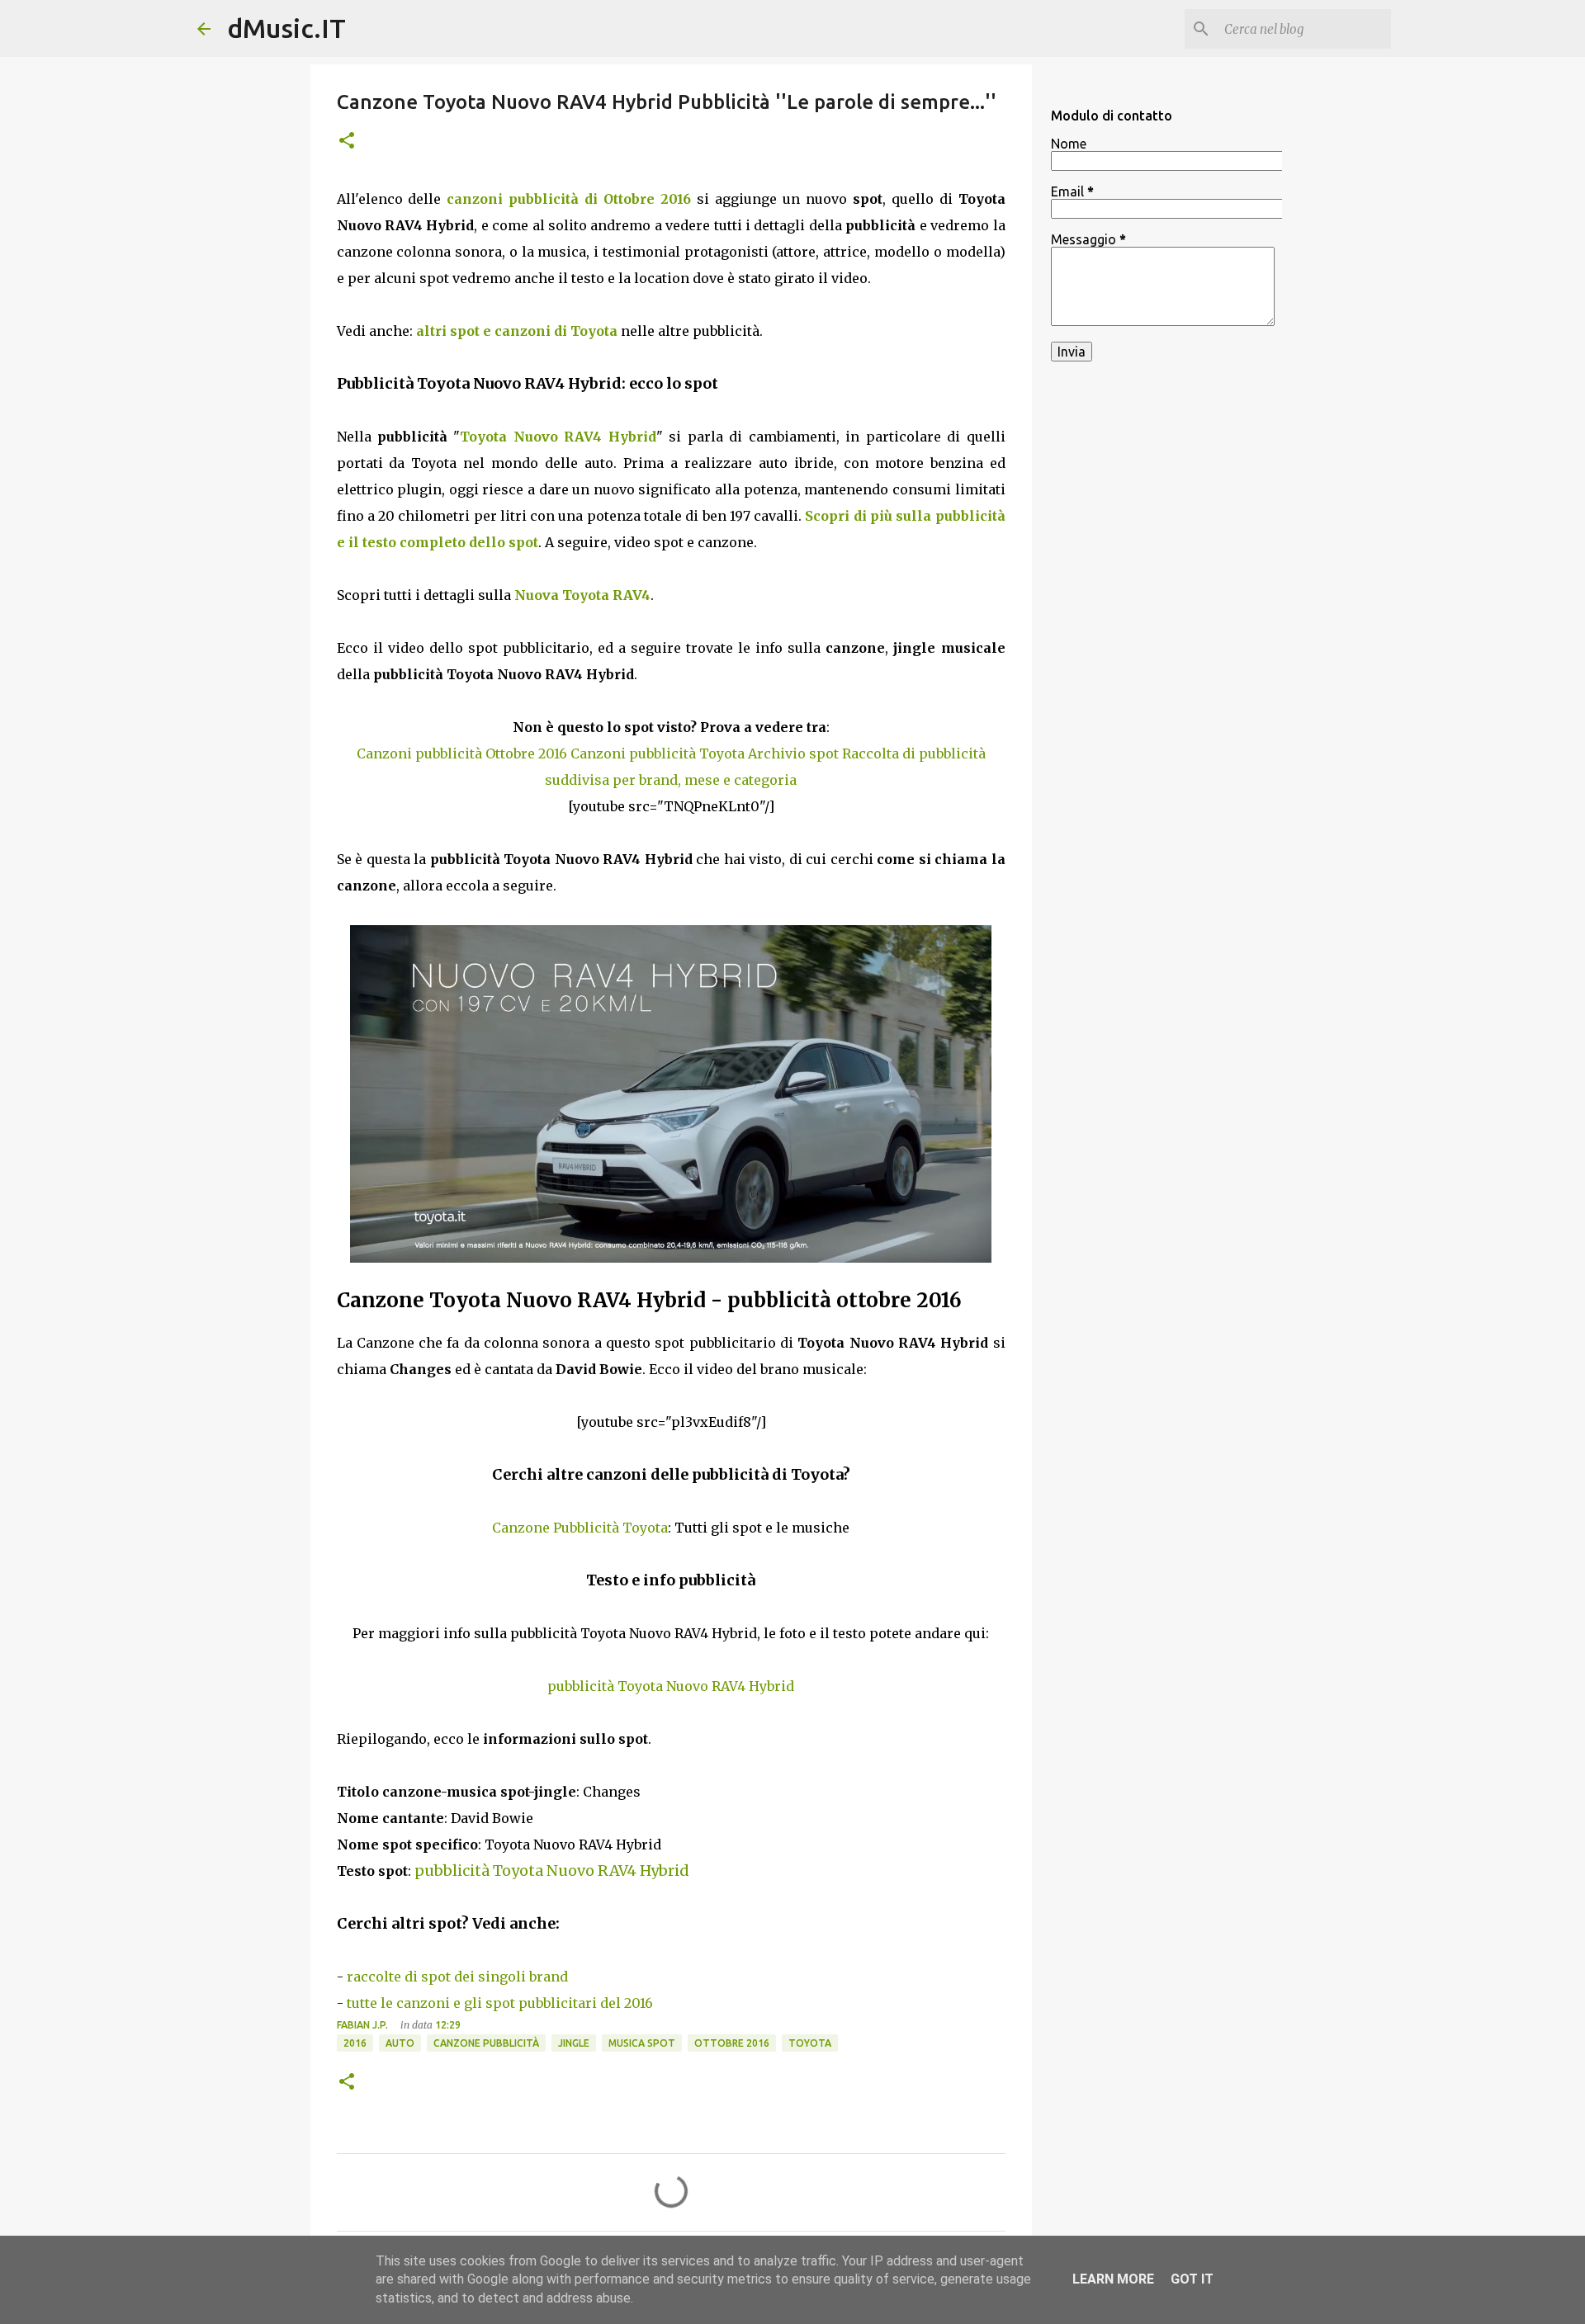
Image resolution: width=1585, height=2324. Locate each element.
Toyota (810, 2043)
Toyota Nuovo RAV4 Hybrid (558, 437)
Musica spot (642, 2043)
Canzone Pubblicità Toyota (580, 1528)
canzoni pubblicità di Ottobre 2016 (569, 199)
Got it (1192, 2279)
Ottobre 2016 (732, 2043)
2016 (355, 2043)
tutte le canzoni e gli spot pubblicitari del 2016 (500, 2003)
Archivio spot (793, 753)
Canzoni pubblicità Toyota (658, 753)
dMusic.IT (286, 28)
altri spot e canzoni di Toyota (517, 331)
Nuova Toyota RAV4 (582, 595)
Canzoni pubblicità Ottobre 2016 (462, 753)
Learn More (1113, 2279)
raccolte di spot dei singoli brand (457, 1977)
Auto (400, 2043)
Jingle (574, 2043)
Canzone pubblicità (486, 2043)
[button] (347, 142)
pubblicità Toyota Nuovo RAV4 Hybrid (671, 1686)
